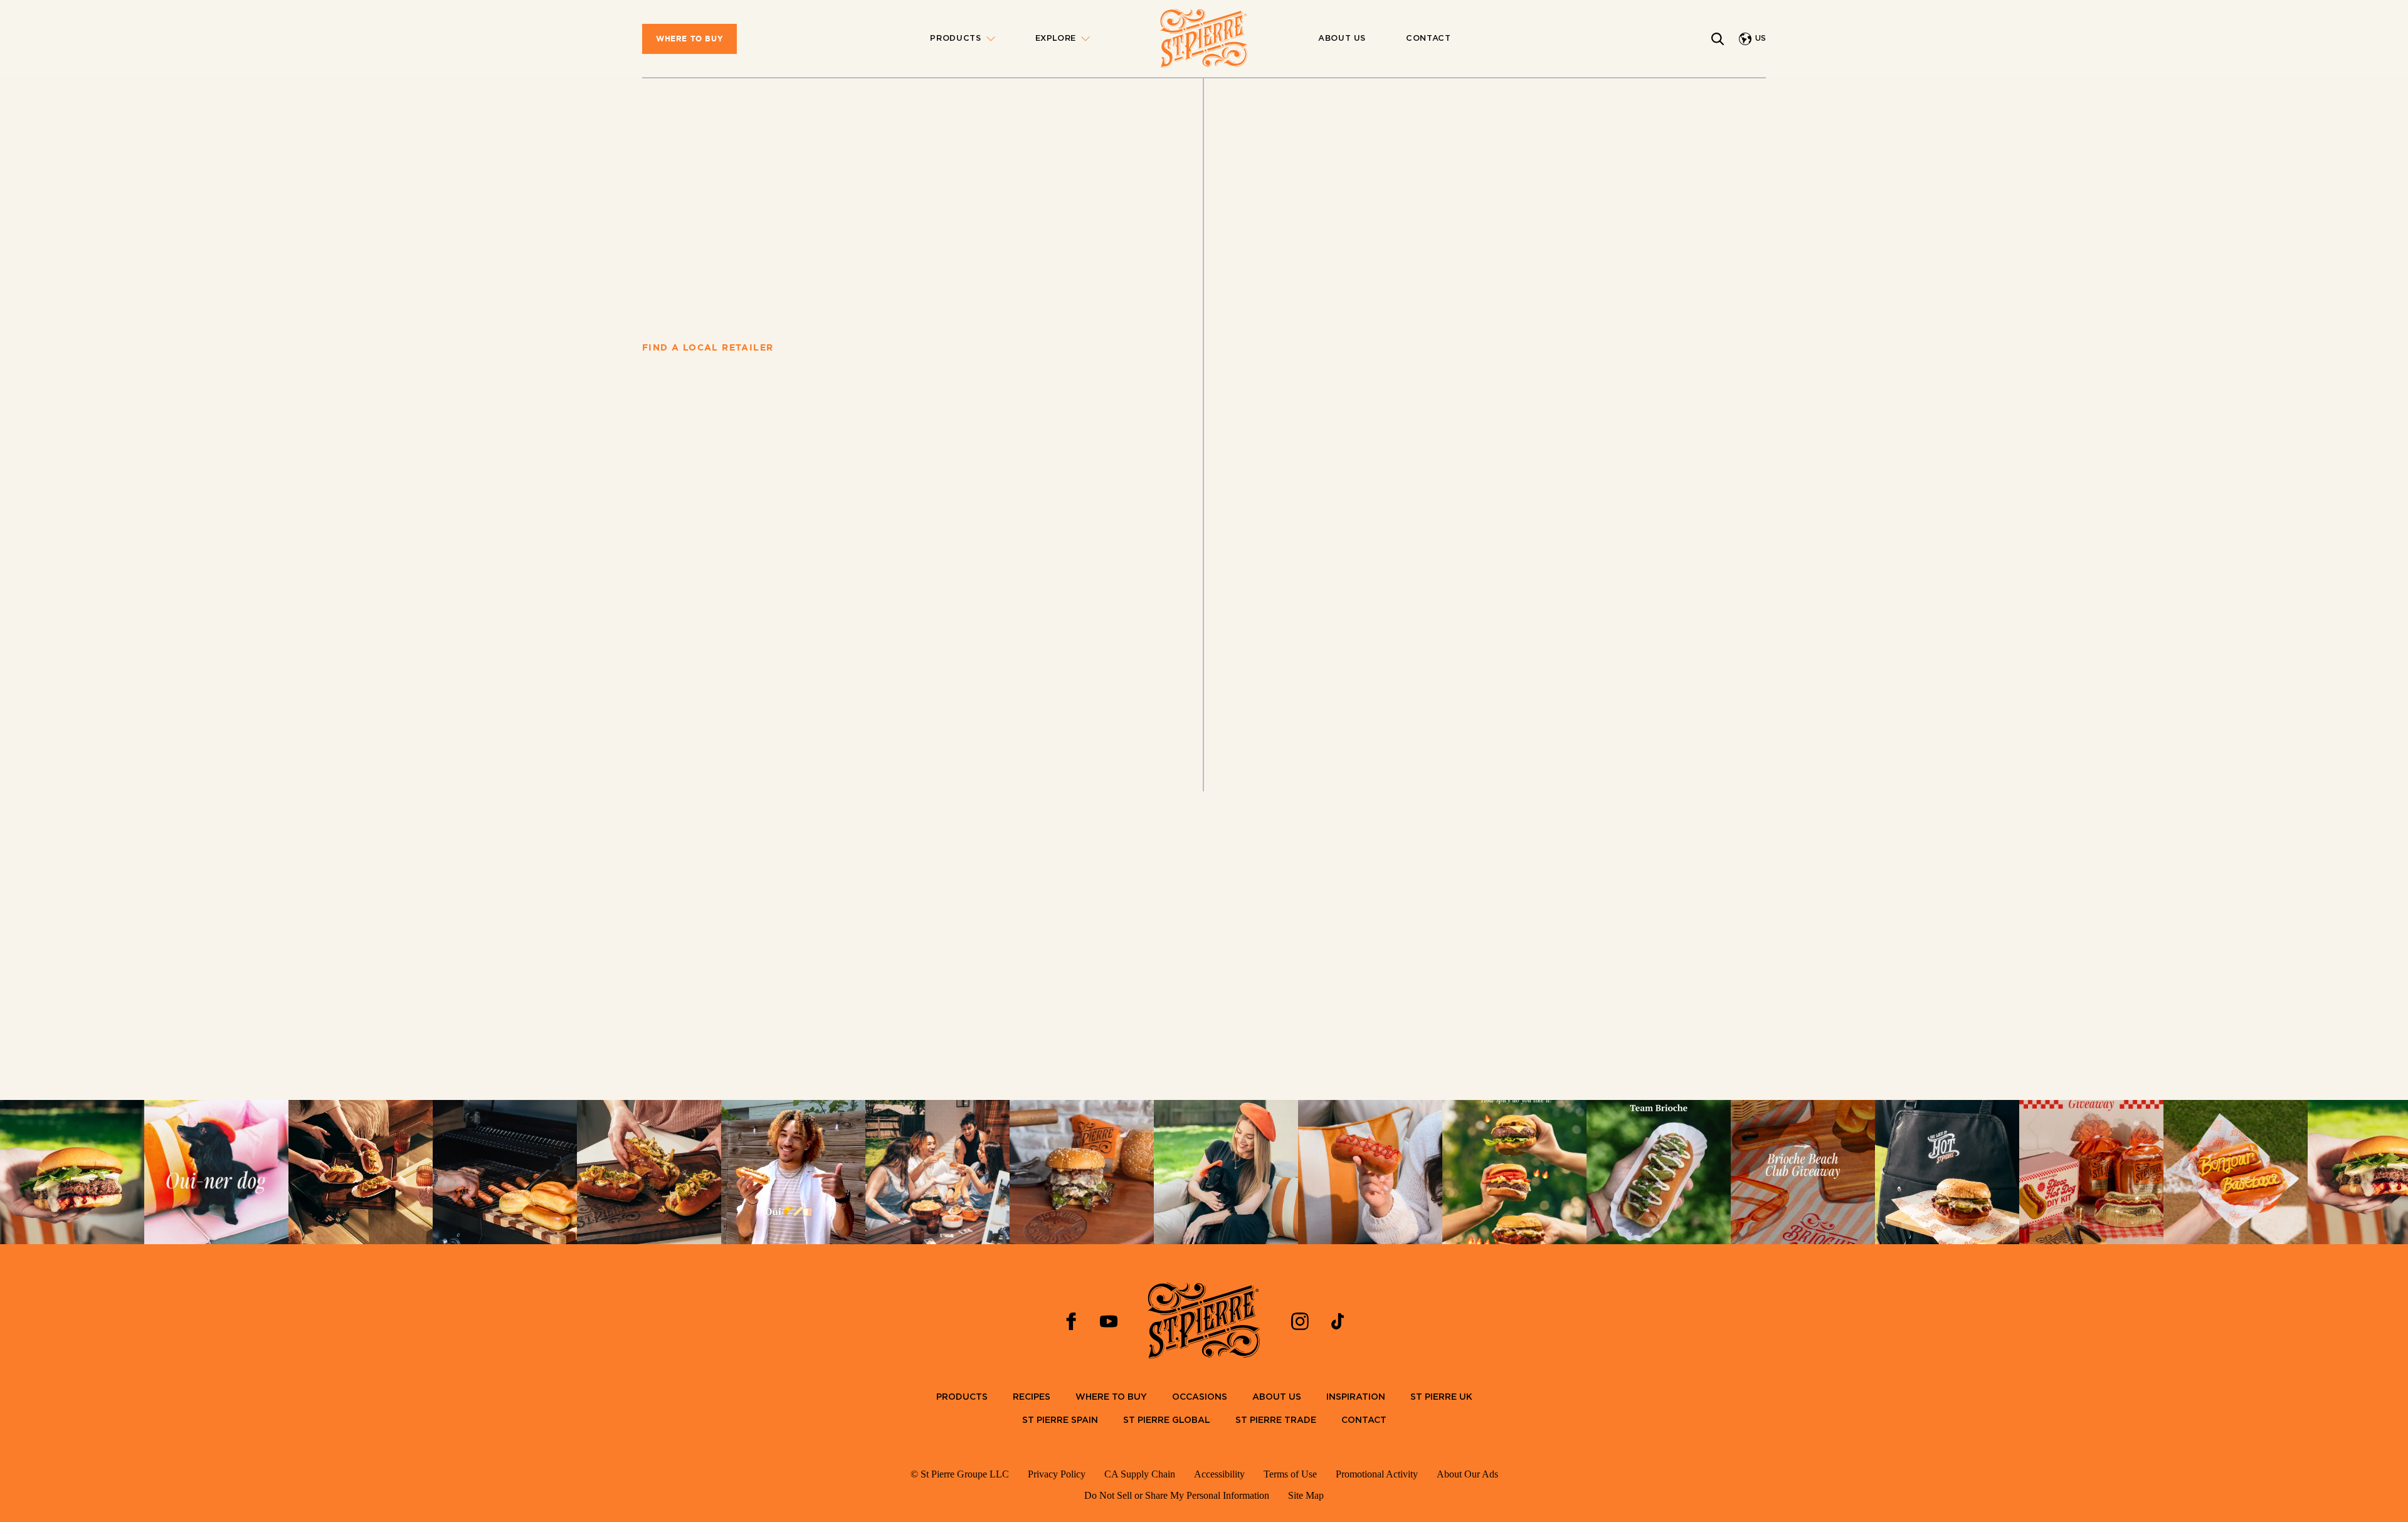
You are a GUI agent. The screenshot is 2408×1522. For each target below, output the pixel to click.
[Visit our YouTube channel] (1109, 1321)
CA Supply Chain (1140, 1474)
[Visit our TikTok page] (1338, 1321)
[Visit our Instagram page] (1300, 1321)
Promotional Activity (1377, 1474)
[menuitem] (689, 39)
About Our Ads (1467, 1474)
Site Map (1306, 1495)
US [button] (1761, 39)
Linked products (674, 683)
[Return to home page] (1204, 39)
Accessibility (1219, 1474)
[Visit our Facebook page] (1071, 1321)
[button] (1382, 552)
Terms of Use (1290, 1474)
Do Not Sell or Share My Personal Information (1177, 1495)
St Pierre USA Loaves (706, 163)
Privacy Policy (1057, 1474)
